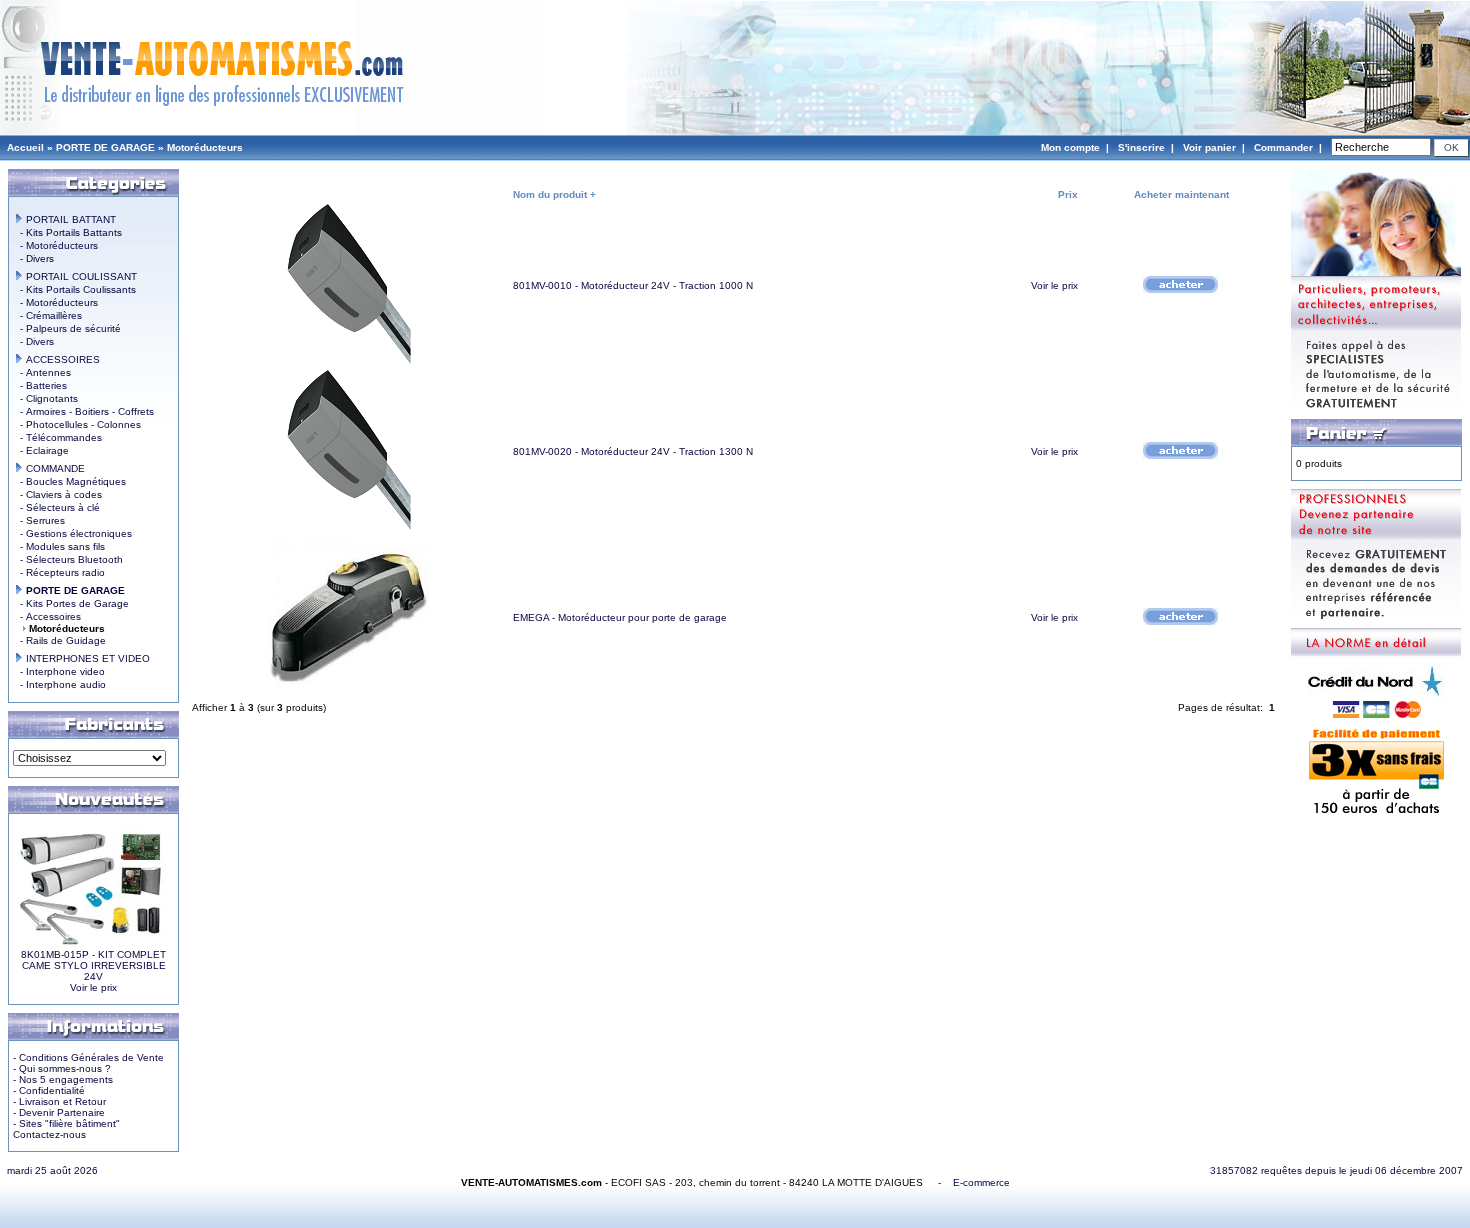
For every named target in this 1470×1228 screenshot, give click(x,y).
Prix (1068, 194)
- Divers (34, 258)
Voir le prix (93, 987)
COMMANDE (54, 468)
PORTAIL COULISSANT (80, 276)
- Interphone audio (60, 684)
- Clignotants (46, 398)
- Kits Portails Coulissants (75, 289)
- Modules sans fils (59, 546)
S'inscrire (1141, 147)
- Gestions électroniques (73, 533)
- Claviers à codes (58, 494)
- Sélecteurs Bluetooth (68, 559)
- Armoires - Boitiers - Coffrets (84, 411)
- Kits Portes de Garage (71, 603)
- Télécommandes (58, 437)
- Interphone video (59, 671)
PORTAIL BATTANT (69, 219)
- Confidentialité (49, 1090)
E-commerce (981, 1182)
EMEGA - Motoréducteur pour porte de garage (620, 617)
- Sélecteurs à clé (57, 507)
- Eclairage (41, 450)
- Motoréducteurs (56, 245)
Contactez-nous (49, 1134)
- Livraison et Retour (59, 1101)
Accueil (25, 147)
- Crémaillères (48, 315)
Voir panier (1209, 147)
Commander (1283, 147)
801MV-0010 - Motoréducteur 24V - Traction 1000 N (633, 285)
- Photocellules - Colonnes (77, 424)
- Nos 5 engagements (63, 1079)
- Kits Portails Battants (68, 232)
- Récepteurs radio (59, 572)
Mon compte (1070, 147)
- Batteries (40, 385)
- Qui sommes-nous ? (62, 1068)
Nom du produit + (554, 194)
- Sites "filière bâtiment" (66, 1123)
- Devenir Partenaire (59, 1112)
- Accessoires (47, 616)
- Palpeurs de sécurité (67, 328)
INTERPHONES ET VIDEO (86, 658)
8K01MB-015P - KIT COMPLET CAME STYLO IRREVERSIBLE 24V (93, 965)
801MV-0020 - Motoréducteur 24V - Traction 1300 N (633, 451)
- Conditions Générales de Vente (88, 1057)
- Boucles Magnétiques (70, 481)
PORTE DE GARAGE (105, 147)
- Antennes (42, 372)
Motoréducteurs (205, 147)
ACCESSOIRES (61, 359)
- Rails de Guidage (60, 640)
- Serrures (39, 520)
